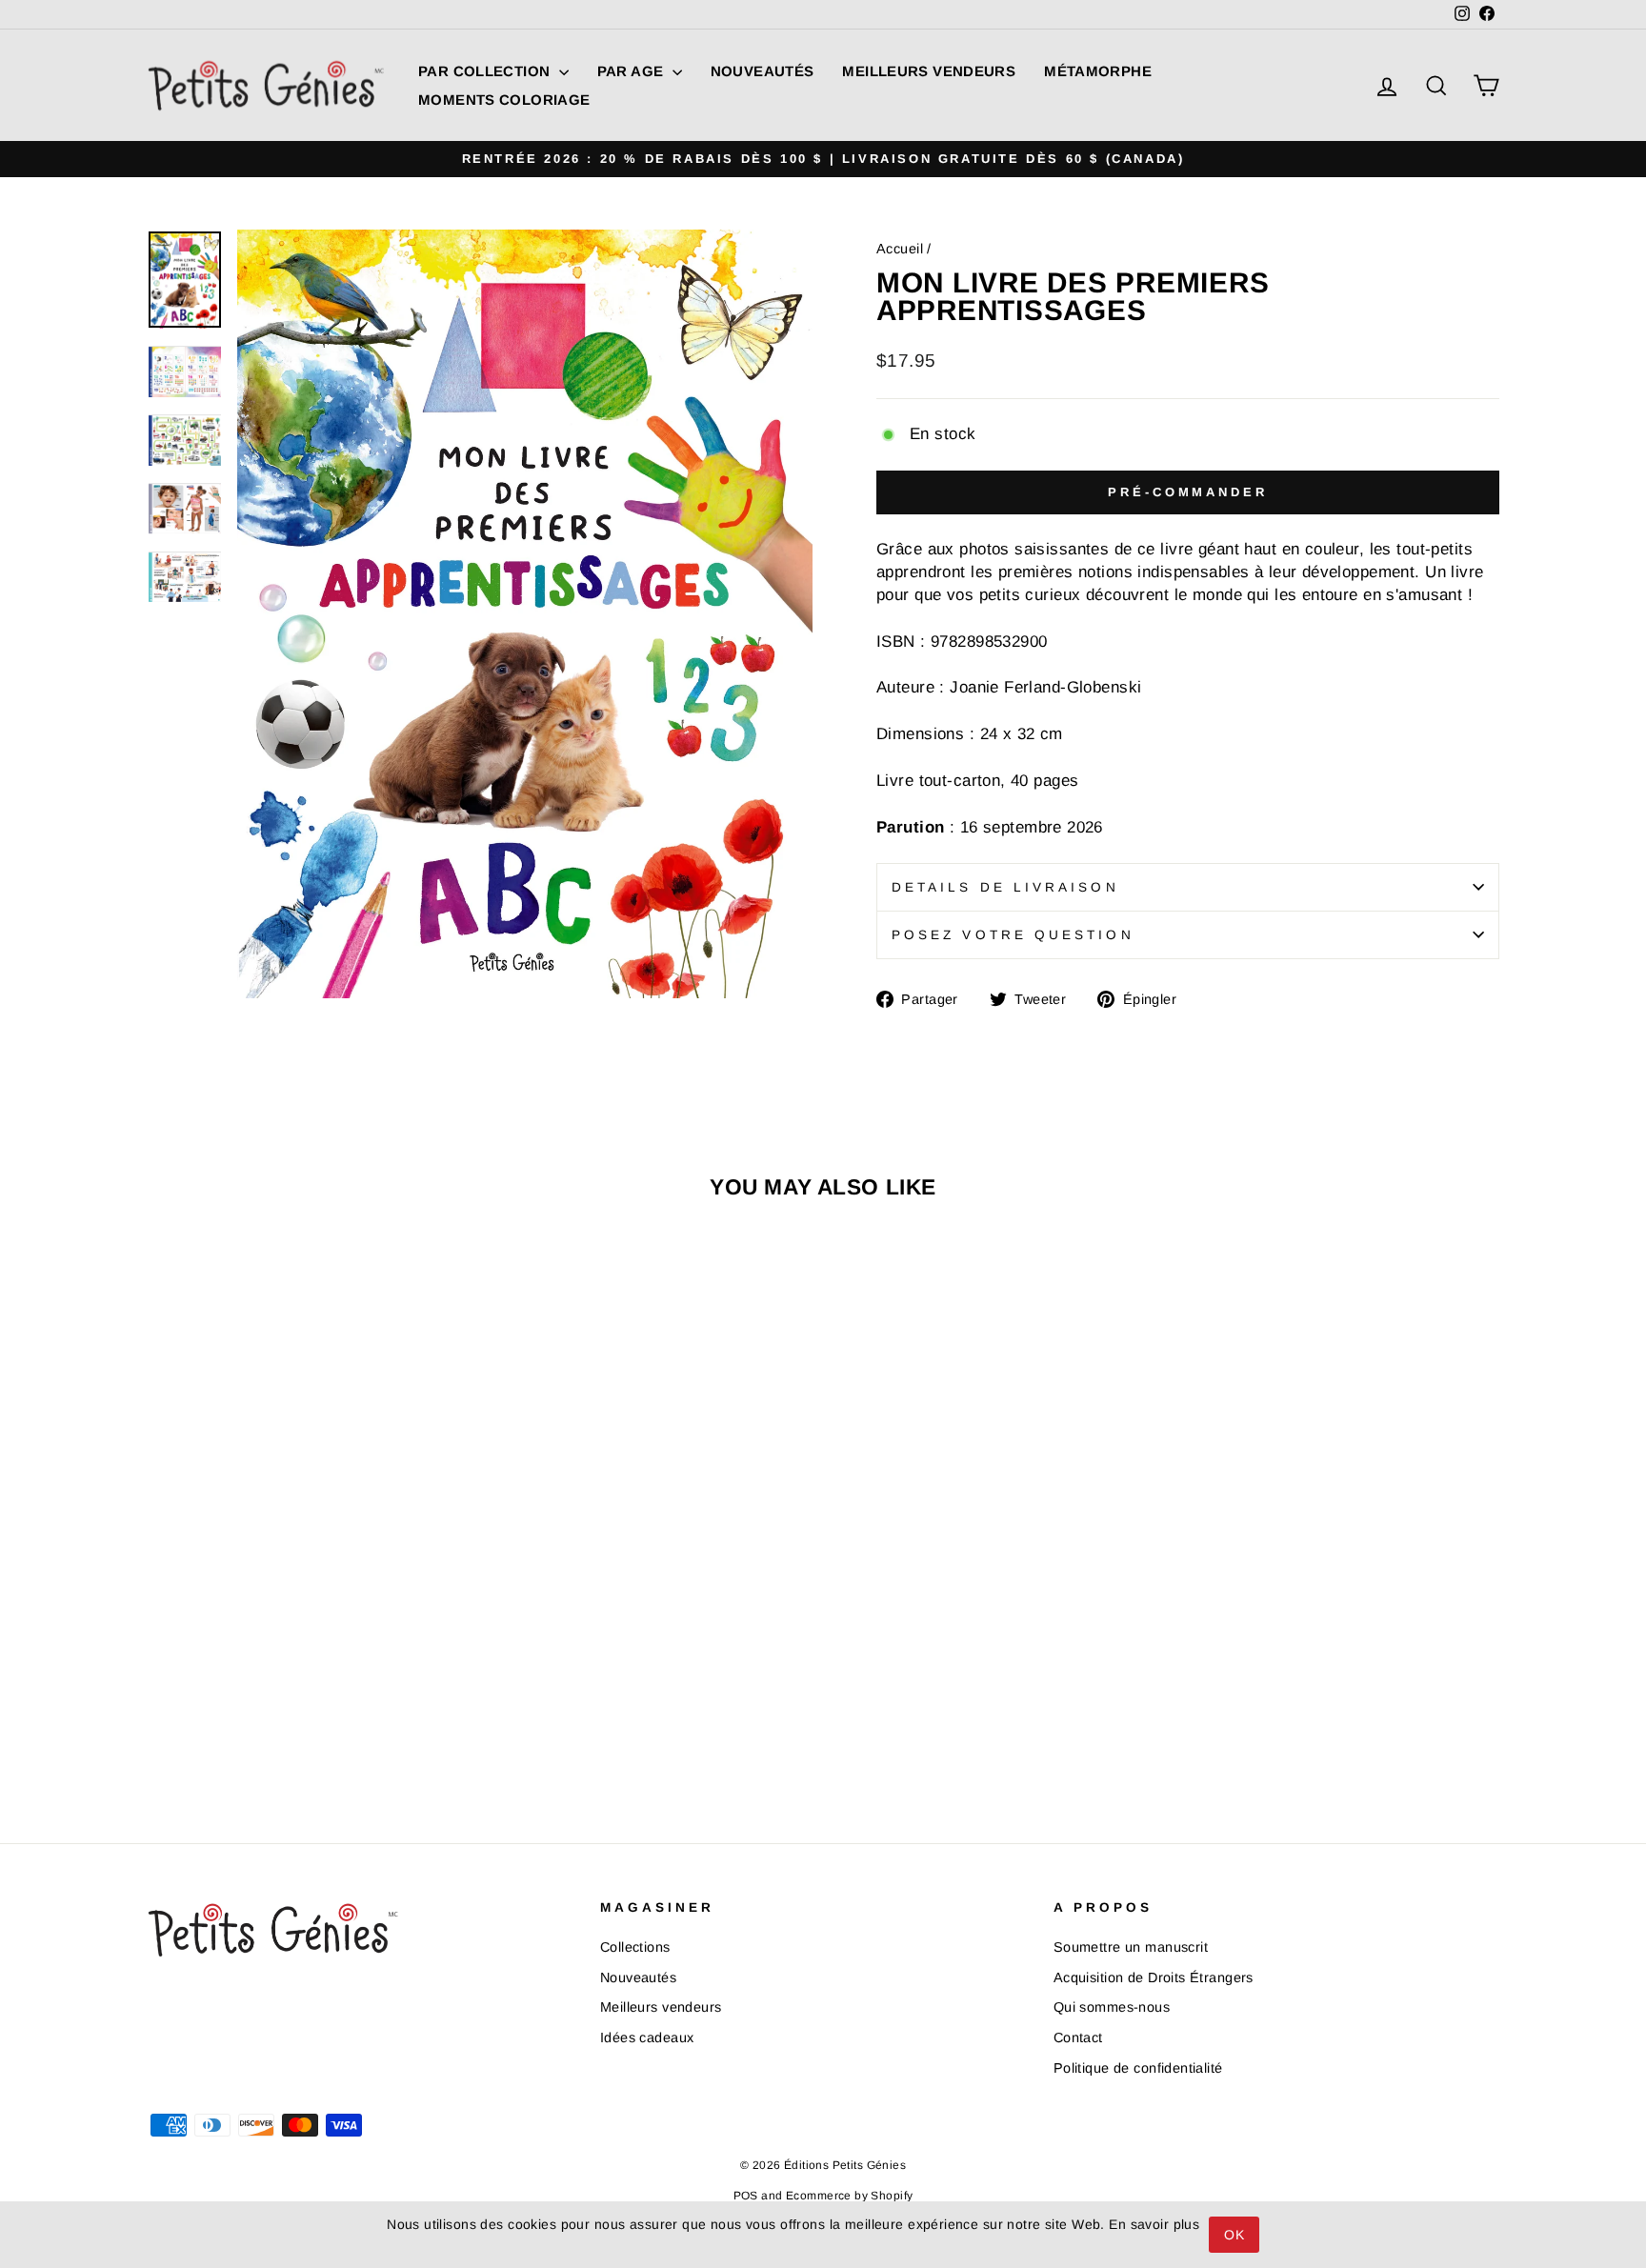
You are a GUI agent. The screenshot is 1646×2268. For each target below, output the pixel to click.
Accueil (900, 249)
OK (1234, 2235)
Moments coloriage (504, 100)
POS (746, 2196)
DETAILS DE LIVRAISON (1005, 887)
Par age (632, 71)
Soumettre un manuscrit (1131, 1947)
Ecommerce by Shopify (850, 2196)
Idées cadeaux (647, 2037)
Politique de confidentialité (1138, 2068)
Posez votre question (1013, 935)
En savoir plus (1154, 2224)
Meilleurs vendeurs (929, 71)
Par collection (486, 71)
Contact (1078, 2037)
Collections (635, 1947)
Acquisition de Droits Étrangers (1154, 1977)
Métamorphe (1098, 71)
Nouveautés (763, 71)
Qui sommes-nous (1112, 2007)
